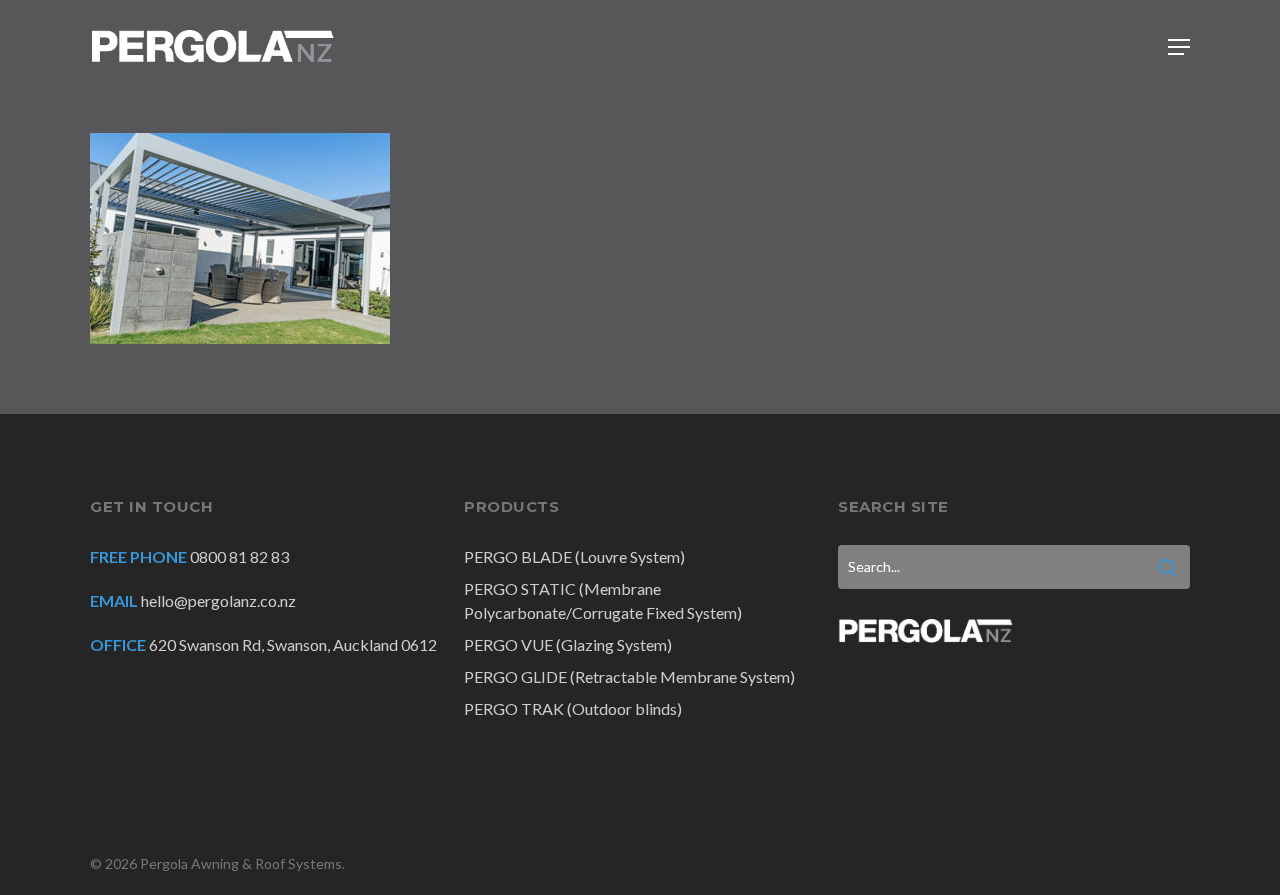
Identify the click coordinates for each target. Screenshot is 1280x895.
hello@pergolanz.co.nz (218, 600)
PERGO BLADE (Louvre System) (574, 556)
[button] (1179, 47)
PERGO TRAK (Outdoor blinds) (573, 708)
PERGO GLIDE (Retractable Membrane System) (629, 676)
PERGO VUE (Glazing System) (568, 644)
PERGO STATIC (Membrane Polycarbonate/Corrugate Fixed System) (603, 600)
